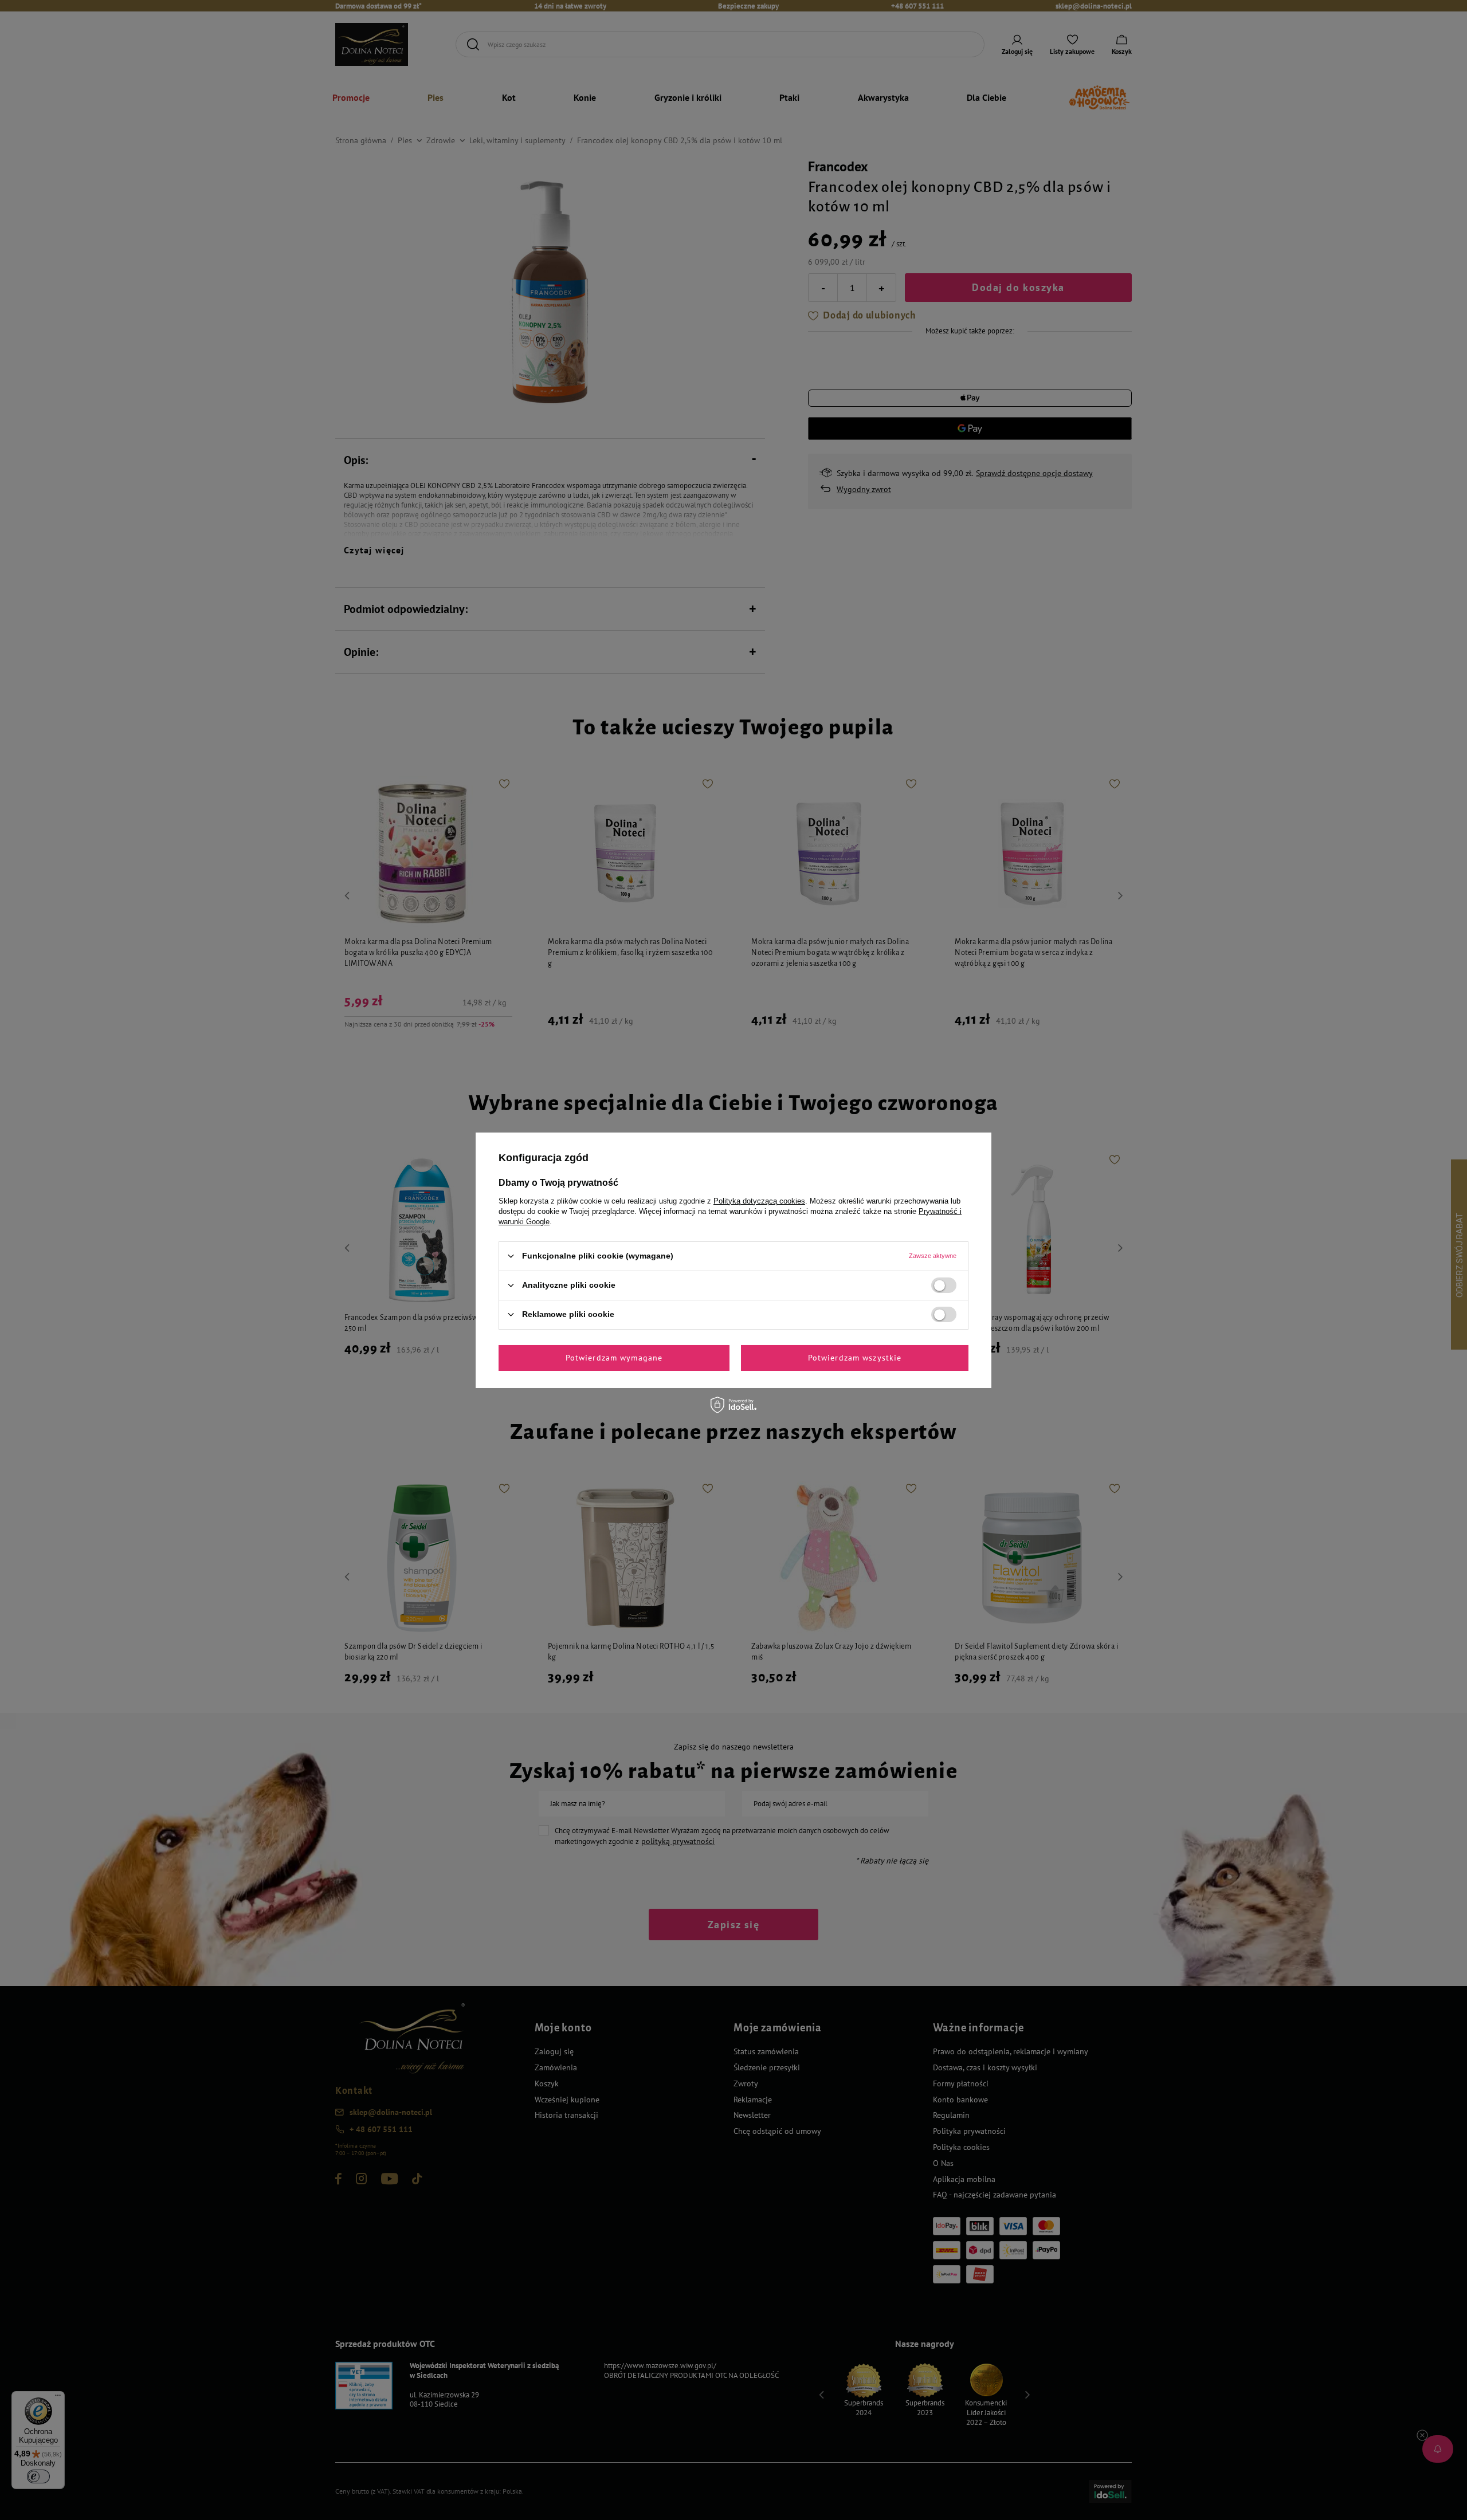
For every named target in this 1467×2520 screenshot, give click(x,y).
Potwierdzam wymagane (614, 1358)
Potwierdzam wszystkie (855, 1358)
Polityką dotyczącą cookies (759, 1200)
